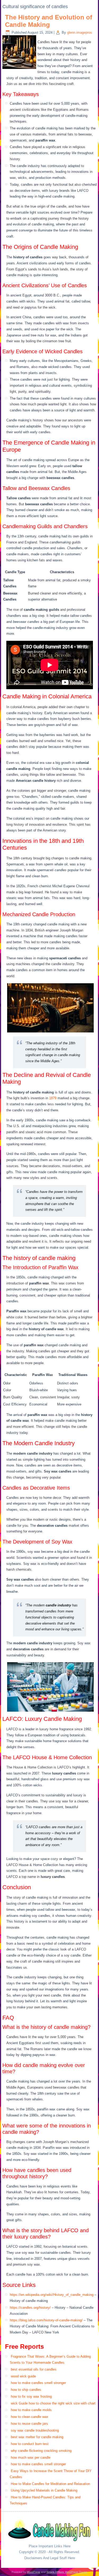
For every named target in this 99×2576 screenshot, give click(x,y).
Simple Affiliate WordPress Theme (67, 2572)
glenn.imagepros (80, 32)
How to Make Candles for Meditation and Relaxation (50, 2484)
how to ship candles (26, 2390)
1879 (53, 1098)
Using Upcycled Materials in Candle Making (44, 2490)
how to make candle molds (31, 2410)
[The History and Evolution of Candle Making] (20, 69)
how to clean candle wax (30, 2417)
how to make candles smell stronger (38, 2383)
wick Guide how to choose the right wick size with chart (53, 2403)
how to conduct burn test (30, 2444)
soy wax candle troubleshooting (35, 2430)
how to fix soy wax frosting (31, 2396)
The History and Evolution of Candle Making (49, 21)
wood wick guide (23, 2376)
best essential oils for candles (34, 2369)
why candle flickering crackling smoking (41, 2451)
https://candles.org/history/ (30, 2308)
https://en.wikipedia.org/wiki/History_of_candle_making (52, 2295)
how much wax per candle (31, 2457)
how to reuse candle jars (29, 2424)
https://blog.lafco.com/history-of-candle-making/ (46, 2320)
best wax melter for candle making (37, 2437)
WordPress (34, 2572)
